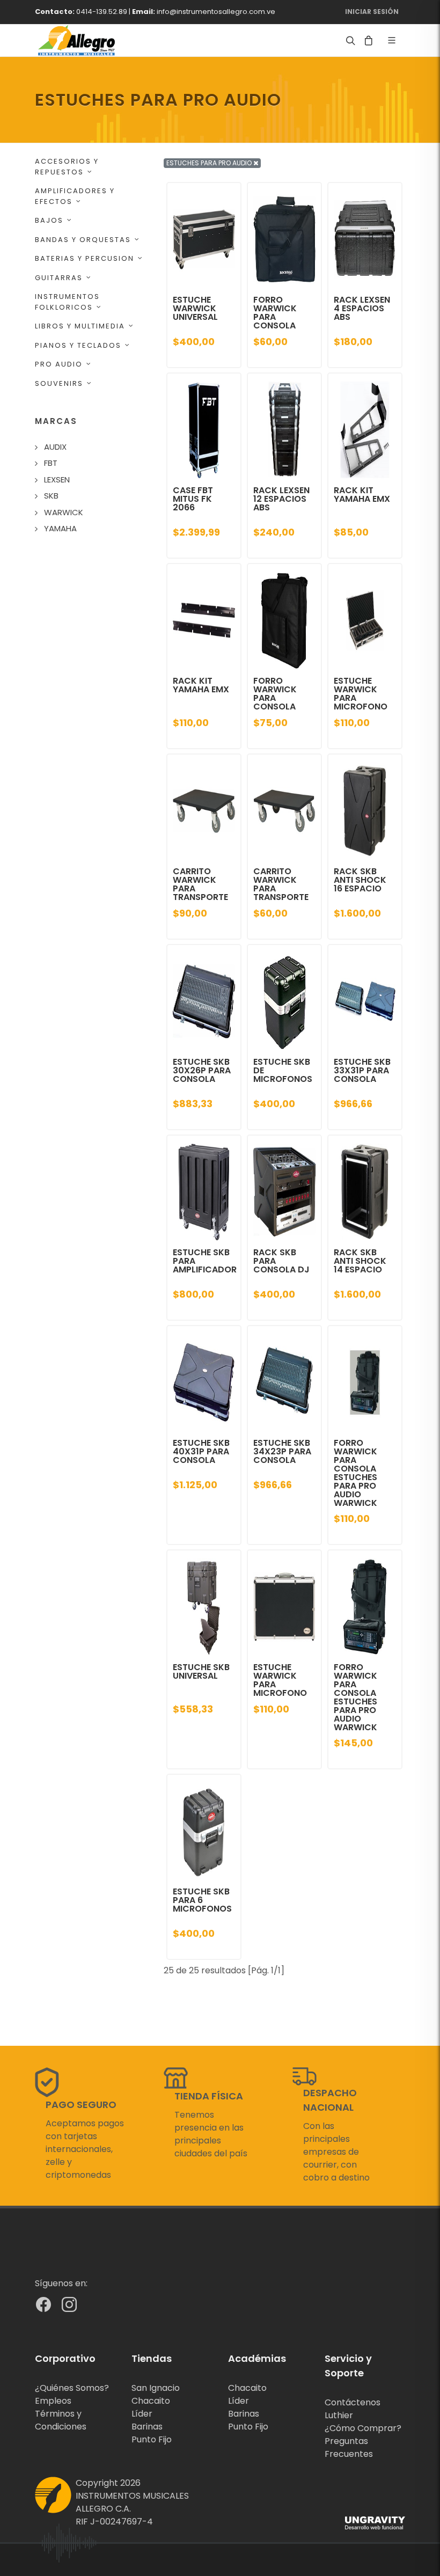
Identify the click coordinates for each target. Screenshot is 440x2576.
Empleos (53, 2401)
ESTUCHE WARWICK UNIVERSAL (195, 308)
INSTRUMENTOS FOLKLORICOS (67, 302)
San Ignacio (156, 2388)
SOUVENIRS (59, 383)
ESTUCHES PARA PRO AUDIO (210, 163)
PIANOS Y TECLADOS (78, 345)
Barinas (147, 2427)
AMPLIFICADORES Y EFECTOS (75, 196)
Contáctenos (353, 2402)
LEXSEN (57, 480)
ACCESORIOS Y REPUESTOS (67, 167)
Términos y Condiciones (61, 2420)
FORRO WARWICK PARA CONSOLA (275, 313)
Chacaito (151, 2401)
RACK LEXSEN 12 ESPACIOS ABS (281, 499)
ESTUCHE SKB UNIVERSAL (201, 1671)
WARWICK (64, 512)
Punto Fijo (152, 2439)
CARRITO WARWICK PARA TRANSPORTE (200, 884)
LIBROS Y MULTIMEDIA (80, 326)
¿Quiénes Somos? (72, 2388)
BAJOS (49, 220)
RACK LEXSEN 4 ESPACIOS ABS (362, 308)
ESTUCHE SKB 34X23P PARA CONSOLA (282, 1451)
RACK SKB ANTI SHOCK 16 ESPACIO (360, 880)
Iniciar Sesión (372, 12)
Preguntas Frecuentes (349, 2447)
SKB (51, 496)
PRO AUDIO (59, 364)
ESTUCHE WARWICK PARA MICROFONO (361, 694)
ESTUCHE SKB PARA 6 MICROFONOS (202, 1900)
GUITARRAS (59, 278)
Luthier (339, 2415)
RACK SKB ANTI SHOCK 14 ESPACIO (360, 1261)
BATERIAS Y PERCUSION (85, 258)
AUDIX (55, 447)
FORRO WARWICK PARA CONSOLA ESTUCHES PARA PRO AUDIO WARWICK (355, 1473)
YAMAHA (60, 528)
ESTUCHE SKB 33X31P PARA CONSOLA (362, 1070)
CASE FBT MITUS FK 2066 (193, 499)
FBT (51, 463)
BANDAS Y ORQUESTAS (83, 240)
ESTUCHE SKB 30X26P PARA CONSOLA (202, 1070)
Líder (142, 2414)
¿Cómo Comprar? (363, 2428)
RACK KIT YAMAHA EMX (362, 495)
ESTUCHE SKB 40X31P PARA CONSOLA (201, 1451)
